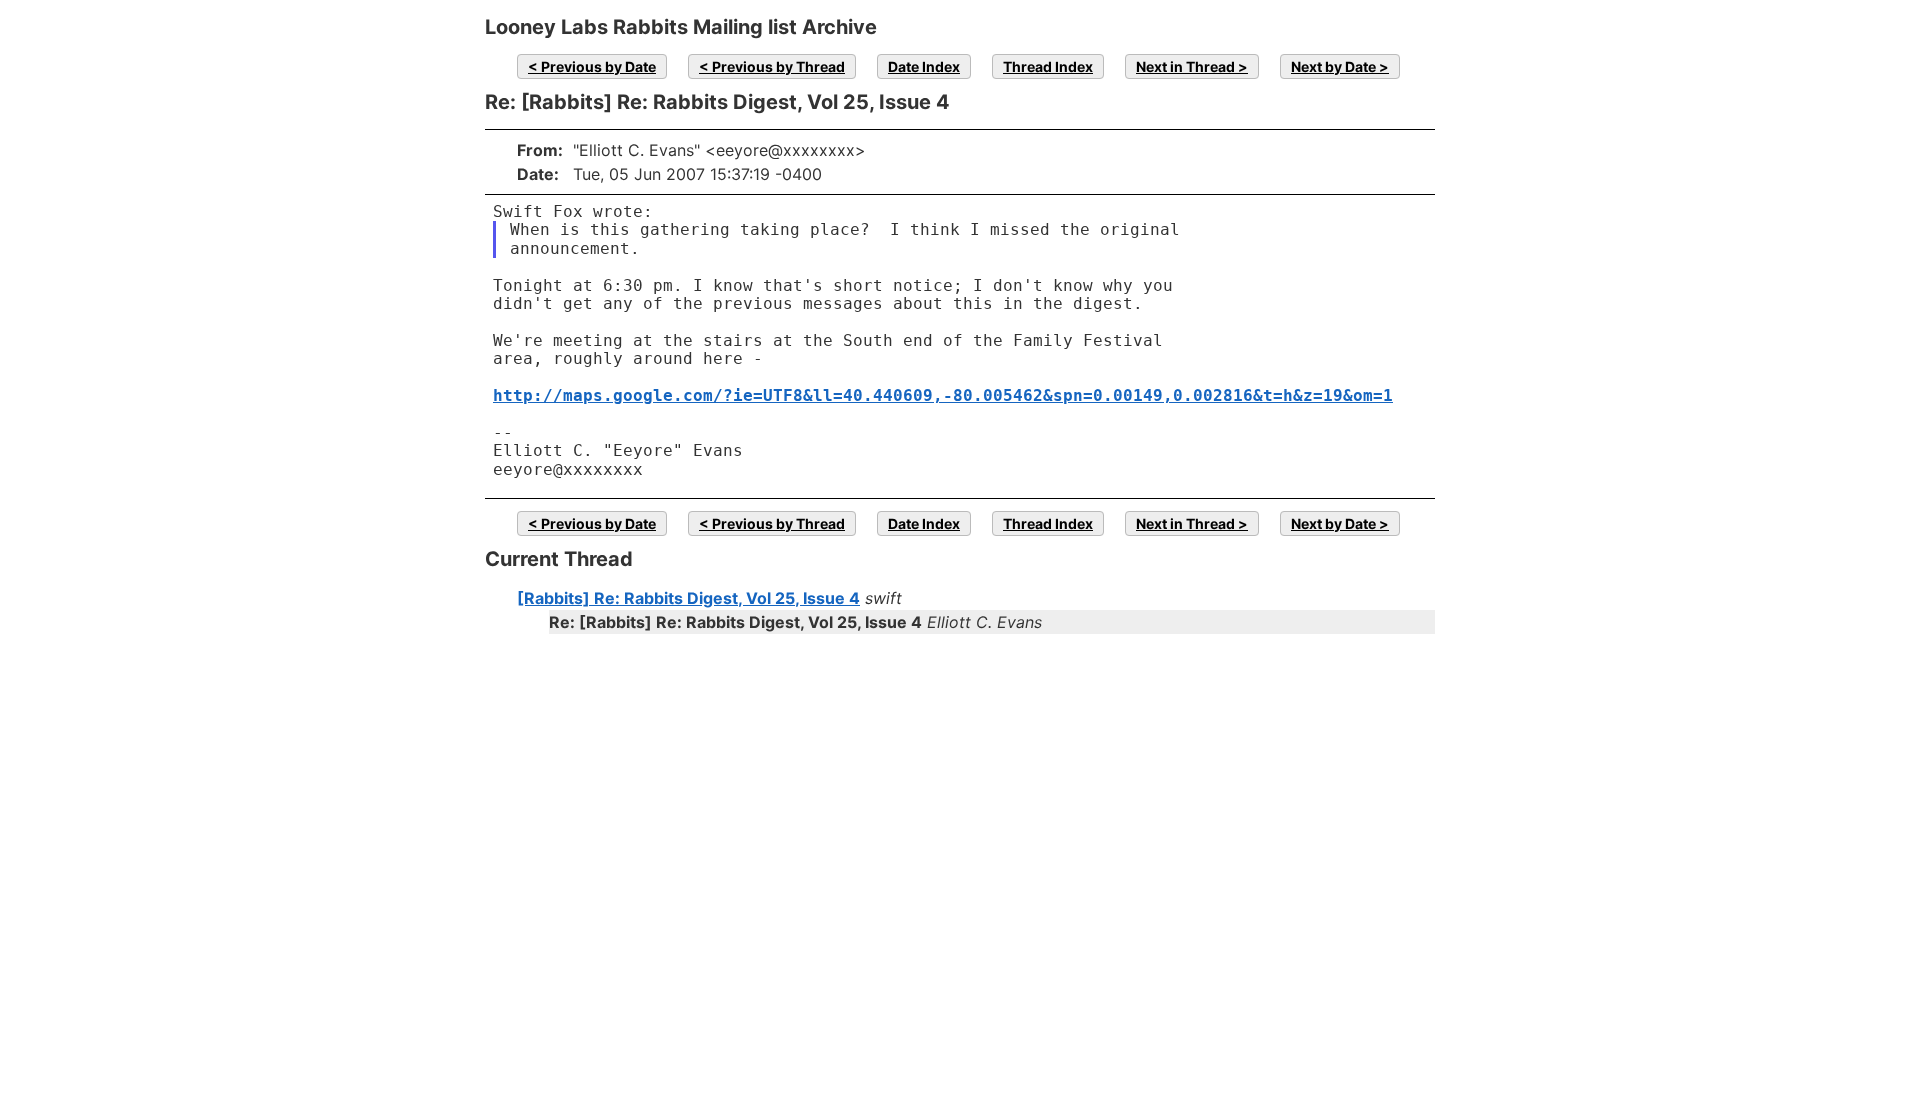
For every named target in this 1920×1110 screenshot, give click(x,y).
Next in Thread (1185, 66)
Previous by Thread (778, 66)
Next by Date (1333, 66)
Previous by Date (598, 66)
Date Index (924, 66)
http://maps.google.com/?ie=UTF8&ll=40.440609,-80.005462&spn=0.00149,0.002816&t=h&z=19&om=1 (943, 395)
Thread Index (1048, 66)
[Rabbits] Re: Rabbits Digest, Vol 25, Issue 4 (688, 598)
